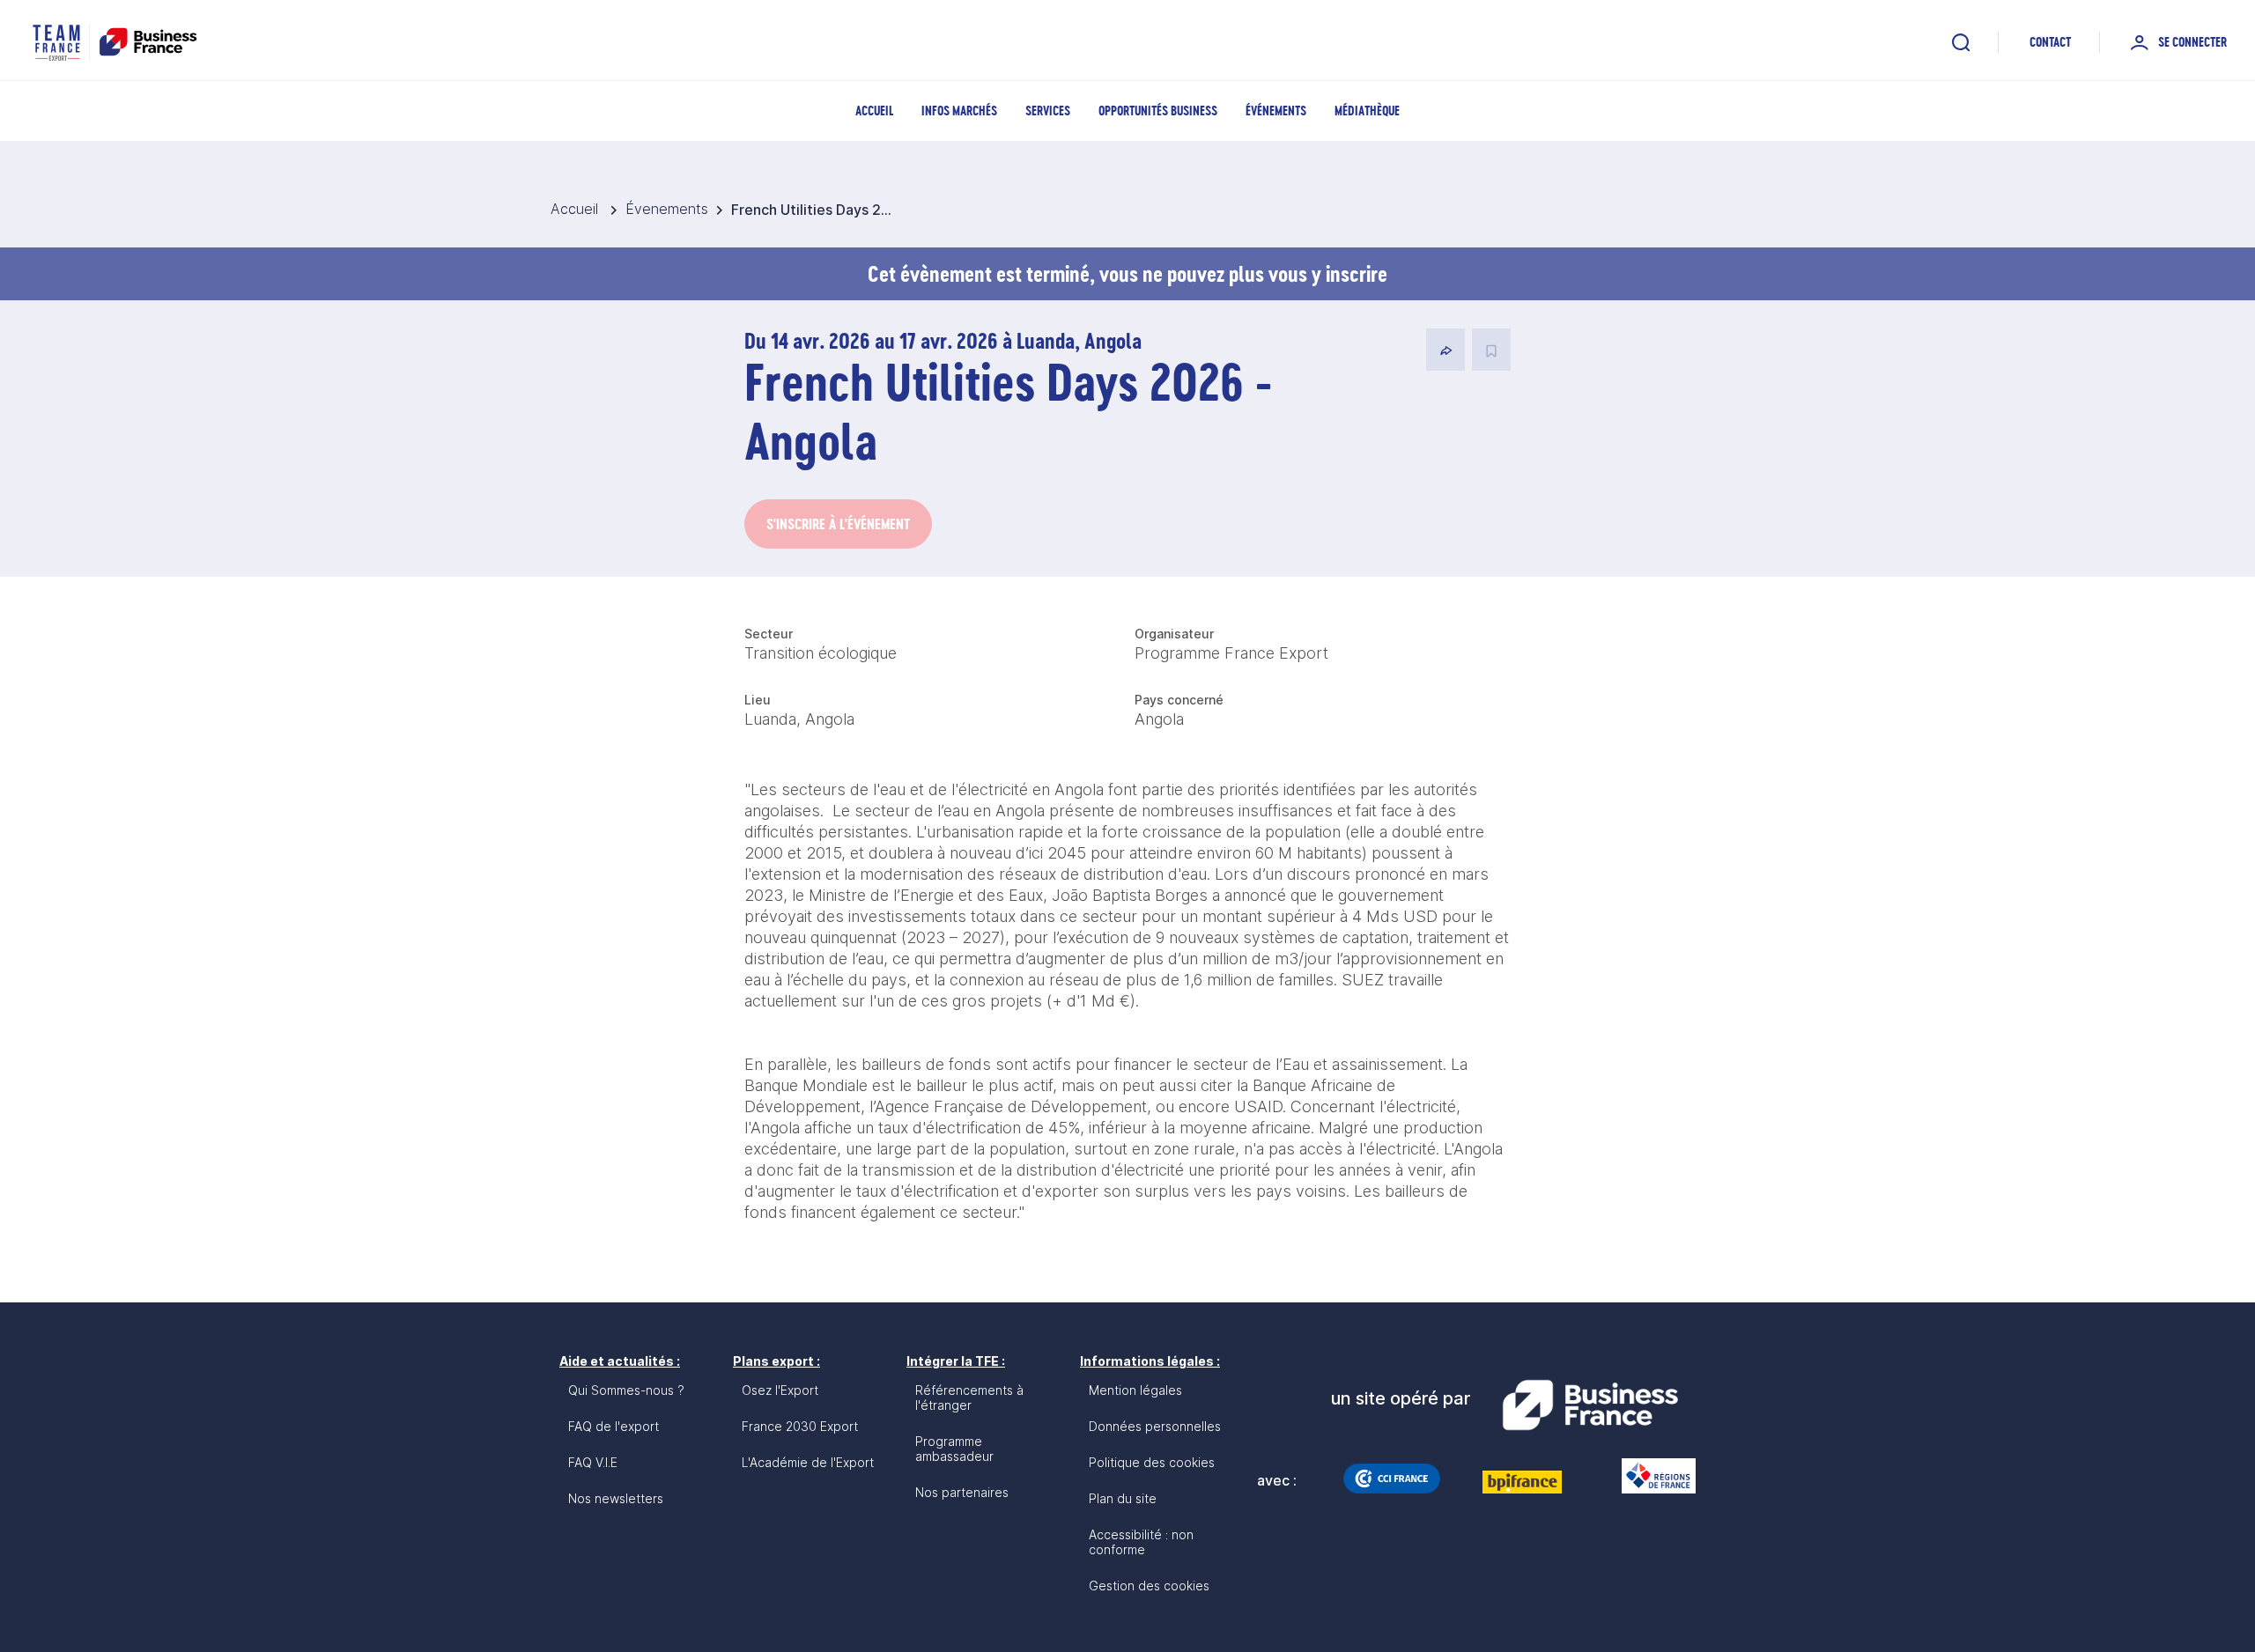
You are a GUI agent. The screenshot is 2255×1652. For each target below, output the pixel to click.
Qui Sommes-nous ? (626, 1390)
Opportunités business (1158, 111)
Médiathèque (1367, 111)
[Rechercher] (1961, 42)
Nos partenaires (962, 1492)
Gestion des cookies (1149, 1586)
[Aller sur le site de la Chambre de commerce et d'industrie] (1392, 1479)
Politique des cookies (1152, 1462)
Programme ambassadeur (954, 1449)
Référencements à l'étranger (969, 1398)
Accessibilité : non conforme (1141, 1542)
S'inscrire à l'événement (838, 524)
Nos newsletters (616, 1498)
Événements (1276, 111)
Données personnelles (1155, 1426)
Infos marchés (959, 111)
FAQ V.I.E (593, 1462)
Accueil (874, 111)
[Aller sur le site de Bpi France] (1522, 1482)
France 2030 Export (800, 1426)
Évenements (667, 209)
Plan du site (1123, 1498)
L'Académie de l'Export (808, 1462)
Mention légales (1135, 1390)
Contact (2050, 42)
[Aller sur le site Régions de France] (1650, 1476)
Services (1048, 111)
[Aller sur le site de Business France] (1590, 1405)
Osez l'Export (780, 1390)
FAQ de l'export (614, 1426)
